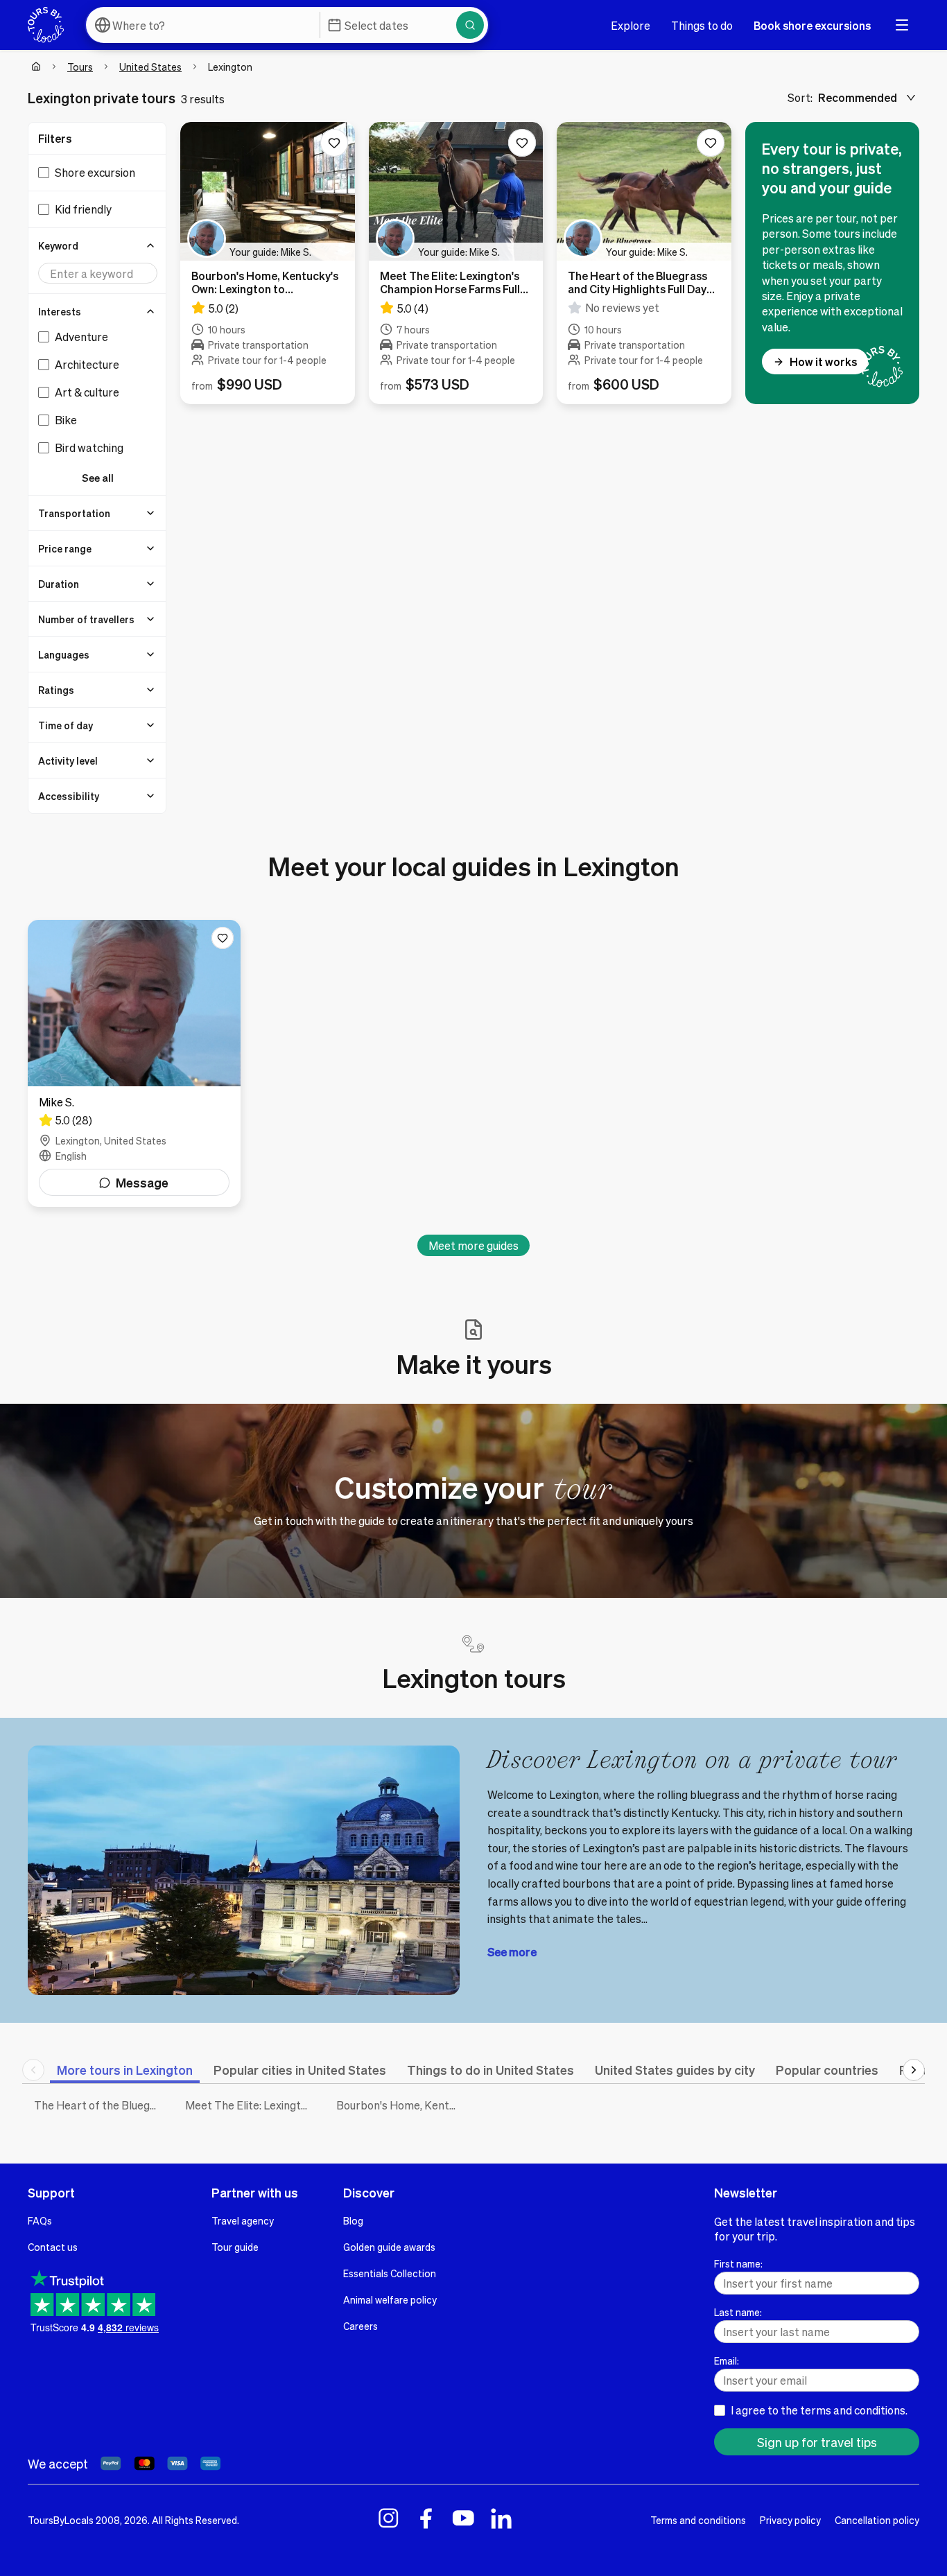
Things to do (702, 25)
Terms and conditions (698, 2520)
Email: (727, 2360)
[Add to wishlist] (334, 143)
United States (150, 67)
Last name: (738, 2312)
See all (98, 478)
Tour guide (235, 2247)
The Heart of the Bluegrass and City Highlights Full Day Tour (99, 2105)
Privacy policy (790, 2520)
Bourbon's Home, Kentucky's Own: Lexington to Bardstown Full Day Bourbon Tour (401, 2105)
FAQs (40, 2220)
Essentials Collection (390, 2273)
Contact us (53, 2247)
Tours (80, 67)
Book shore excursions (812, 25)
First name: (738, 2263)
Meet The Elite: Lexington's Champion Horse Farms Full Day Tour (250, 2105)
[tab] (125, 2070)
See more (512, 1952)
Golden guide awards (389, 2247)
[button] (98, 245)
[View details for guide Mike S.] (134, 1063)
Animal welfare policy (390, 2299)
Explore (631, 25)
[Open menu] (902, 25)
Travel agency (243, 2220)
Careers (360, 2326)
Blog (353, 2220)
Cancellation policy (877, 2520)
